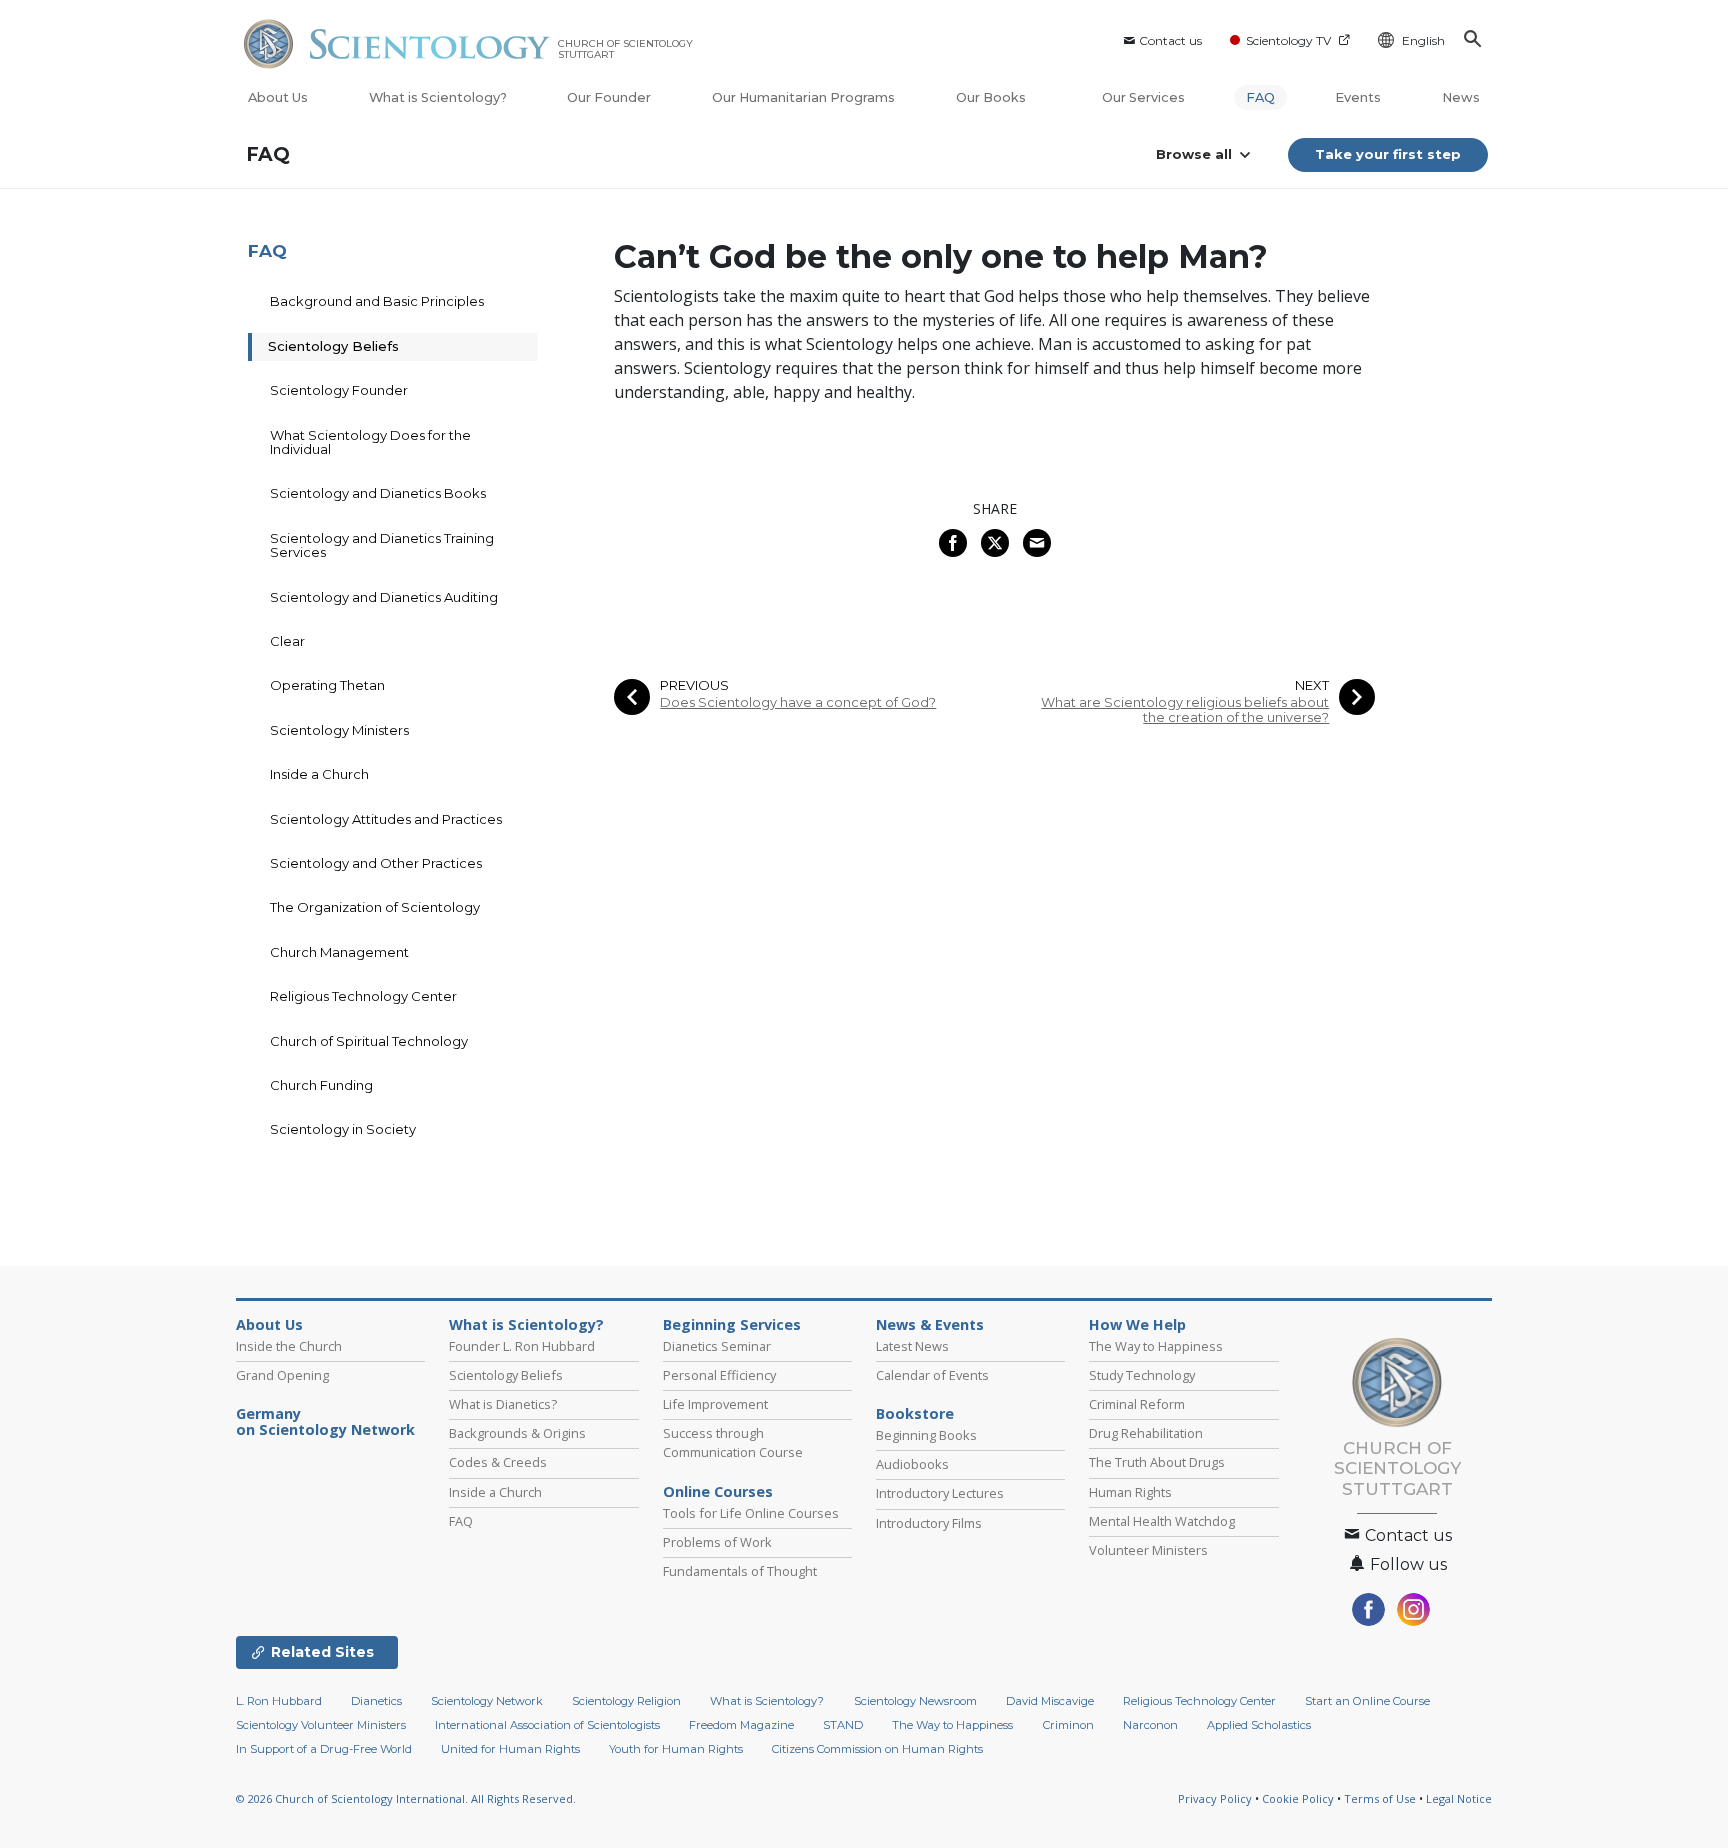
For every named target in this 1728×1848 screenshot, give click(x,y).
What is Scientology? (438, 97)
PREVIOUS (694, 685)
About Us (278, 97)
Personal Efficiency (719, 1375)
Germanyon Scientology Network (325, 1422)
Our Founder (609, 97)
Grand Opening (282, 1375)
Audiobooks (912, 1464)
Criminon (1068, 1725)
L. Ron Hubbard (279, 1701)
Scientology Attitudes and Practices (386, 819)
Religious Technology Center (363, 996)
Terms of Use (1380, 1798)
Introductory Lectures (940, 1493)
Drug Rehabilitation (1146, 1433)
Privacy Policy (1215, 1798)
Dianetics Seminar (717, 1346)
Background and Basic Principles (377, 301)
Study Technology (1142, 1375)
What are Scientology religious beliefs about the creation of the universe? (1185, 710)
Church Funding (321, 1085)
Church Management (339, 952)
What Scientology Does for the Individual (370, 442)
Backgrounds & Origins (517, 1433)
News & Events (930, 1325)
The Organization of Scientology (375, 907)
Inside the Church (289, 1346)
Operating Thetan (327, 685)
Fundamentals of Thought (740, 1571)
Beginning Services (732, 1325)
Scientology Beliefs (333, 346)
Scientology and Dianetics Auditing (384, 597)
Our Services (1143, 97)
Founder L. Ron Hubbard (522, 1346)
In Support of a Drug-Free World (324, 1749)
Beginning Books (926, 1435)
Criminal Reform (1137, 1404)
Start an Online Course (1367, 1701)
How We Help (1137, 1325)
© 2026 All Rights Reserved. (406, 1798)
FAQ (1260, 97)
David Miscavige (1050, 1701)
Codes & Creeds (498, 1462)
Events (1358, 97)
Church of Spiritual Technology (369, 1041)
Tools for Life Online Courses (751, 1513)
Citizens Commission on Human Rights (877, 1749)
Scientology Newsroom (915, 1701)
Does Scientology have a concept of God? (798, 702)
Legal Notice (1459, 1798)
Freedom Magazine (741, 1725)
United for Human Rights (510, 1749)
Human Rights (1130, 1492)
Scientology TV (1288, 40)
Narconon (1150, 1725)
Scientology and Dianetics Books (378, 493)
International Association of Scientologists (547, 1725)
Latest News (912, 1346)
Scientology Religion (626, 1701)
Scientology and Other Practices (376, 863)
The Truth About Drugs (1157, 1462)
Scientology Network (487, 1701)
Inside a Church (319, 774)
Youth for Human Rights (676, 1749)
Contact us (1170, 40)
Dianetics (376, 1701)
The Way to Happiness (1156, 1346)
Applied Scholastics (1259, 1725)
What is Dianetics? (503, 1404)
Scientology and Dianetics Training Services (382, 545)
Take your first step (1388, 154)
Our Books (992, 97)
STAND (843, 1725)
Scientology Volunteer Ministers (321, 1725)
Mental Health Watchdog (1162, 1521)
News (1461, 97)
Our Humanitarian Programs (803, 97)
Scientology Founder (339, 390)
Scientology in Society (343, 1129)
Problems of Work (717, 1542)
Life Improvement (715, 1404)
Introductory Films (929, 1523)
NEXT (1312, 685)
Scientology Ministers (339, 730)
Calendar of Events (932, 1375)
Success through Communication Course (733, 1442)
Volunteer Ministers (1148, 1550)
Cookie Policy (1298, 1798)
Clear (287, 641)
